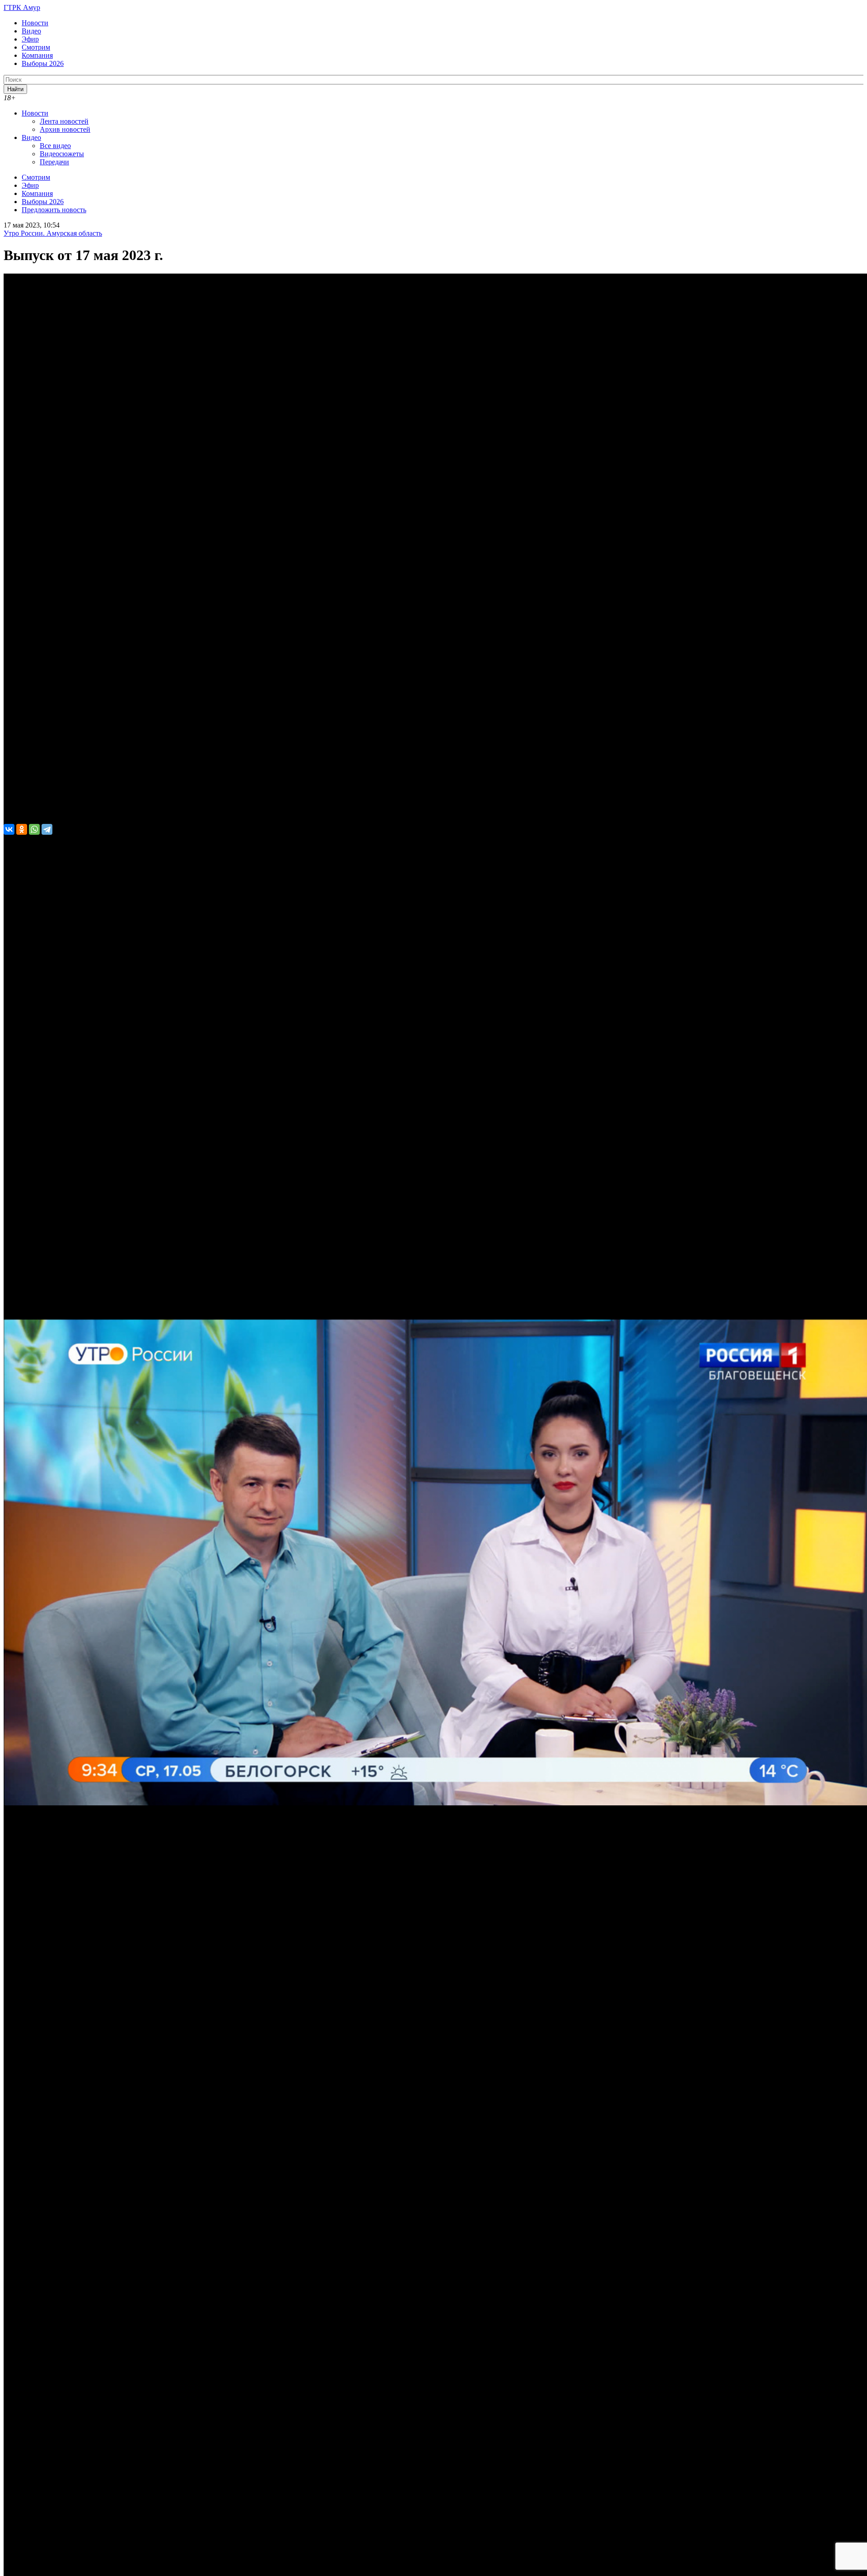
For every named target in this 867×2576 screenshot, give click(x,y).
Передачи (54, 162)
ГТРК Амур (22, 7)
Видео (31, 31)
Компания (37, 55)
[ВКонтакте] (9, 829)
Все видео (55, 146)
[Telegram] (47, 829)
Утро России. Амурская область (53, 233)
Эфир (30, 39)
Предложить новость (54, 210)
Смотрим (36, 47)
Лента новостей (64, 121)
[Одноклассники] (22, 829)
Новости (35, 23)
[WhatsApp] (34, 829)
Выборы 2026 (43, 63)
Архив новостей (65, 129)
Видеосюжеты (62, 154)
